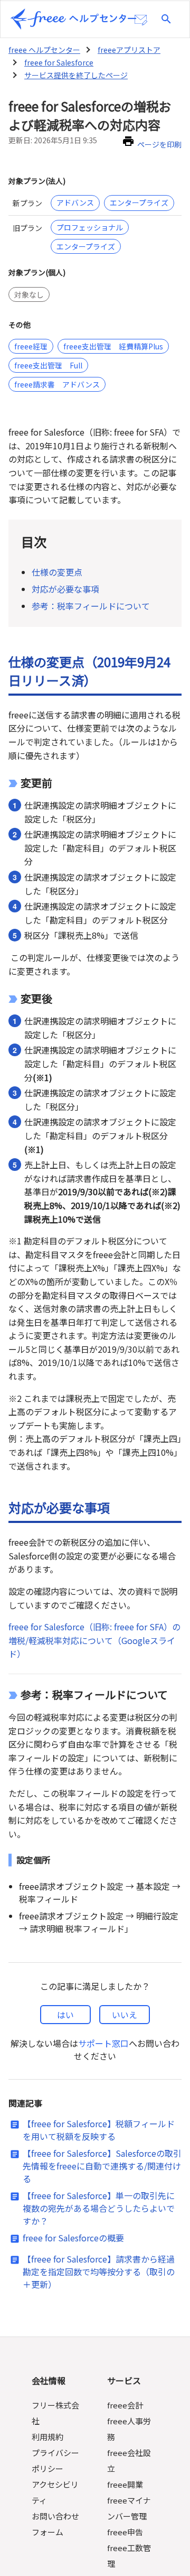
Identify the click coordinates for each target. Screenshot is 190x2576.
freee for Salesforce (59, 62)
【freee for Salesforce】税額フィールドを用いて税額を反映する (99, 2130)
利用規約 (47, 2437)
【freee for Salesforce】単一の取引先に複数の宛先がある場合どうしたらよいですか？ (99, 2208)
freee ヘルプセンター (44, 50)
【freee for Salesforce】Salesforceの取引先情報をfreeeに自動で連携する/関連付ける (102, 2166)
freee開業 (125, 2484)
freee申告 (125, 2532)
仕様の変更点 (57, 572)
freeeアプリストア (129, 50)
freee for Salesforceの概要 (73, 2238)
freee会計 (125, 2405)
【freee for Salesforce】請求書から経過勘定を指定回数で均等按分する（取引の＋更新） (99, 2272)
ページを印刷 (159, 144)
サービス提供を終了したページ (76, 75)
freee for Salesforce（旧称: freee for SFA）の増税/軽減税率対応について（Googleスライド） (94, 1640)
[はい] (65, 2015)
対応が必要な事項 (65, 589)
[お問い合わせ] (141, 20)
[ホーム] (73, 19)
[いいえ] (125, 2015)
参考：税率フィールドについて (92, 606)
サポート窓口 (103, 2043)
